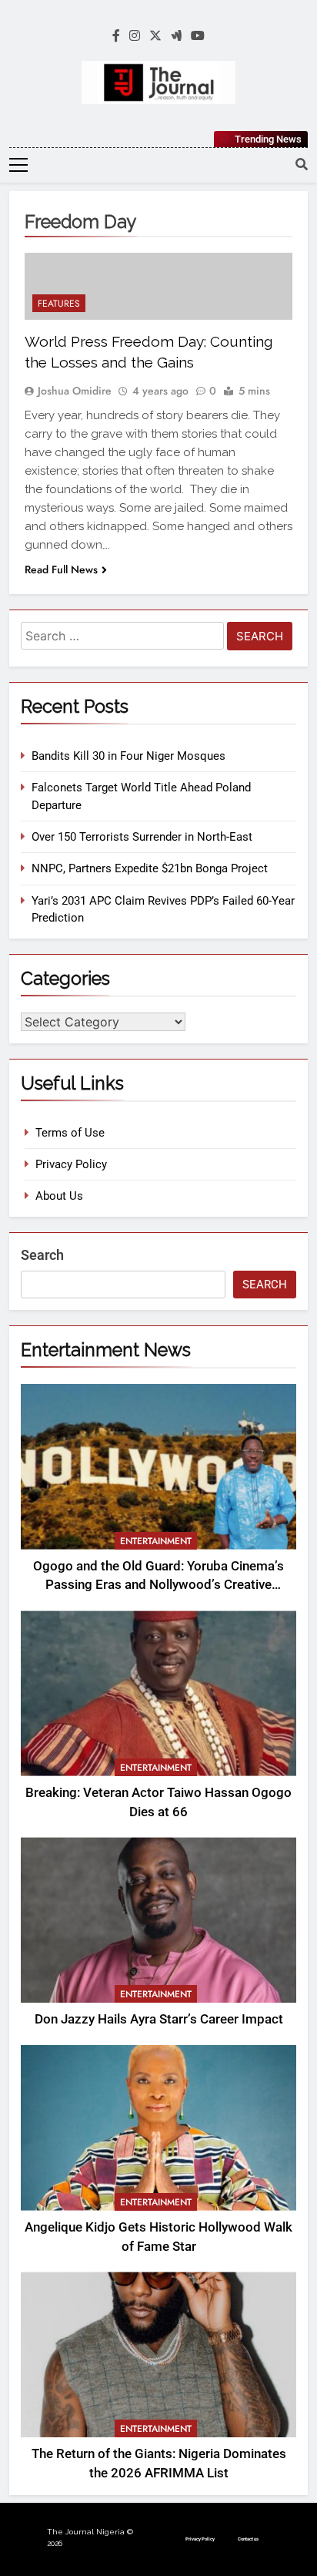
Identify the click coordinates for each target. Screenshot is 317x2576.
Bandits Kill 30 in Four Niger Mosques (128, 756)
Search (42, 1255)
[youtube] (198, 36)
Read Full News (61, 569)
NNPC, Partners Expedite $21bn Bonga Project (150, 868)
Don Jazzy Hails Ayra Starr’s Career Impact (159, 2019)
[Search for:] (122, 638)
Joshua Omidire (75, 391)
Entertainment (156, 1541)
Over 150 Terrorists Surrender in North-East (142, 837)
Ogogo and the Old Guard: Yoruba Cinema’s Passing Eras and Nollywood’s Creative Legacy (158, 1585)
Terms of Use (70, 1133)
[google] (176, 36)
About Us (59, 1196)
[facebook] (116, 36)
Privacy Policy (71, 1164)
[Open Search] (302, 164)
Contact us (248, 2539)
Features (59, 304)
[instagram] (135, 36)
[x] (155, 36)
